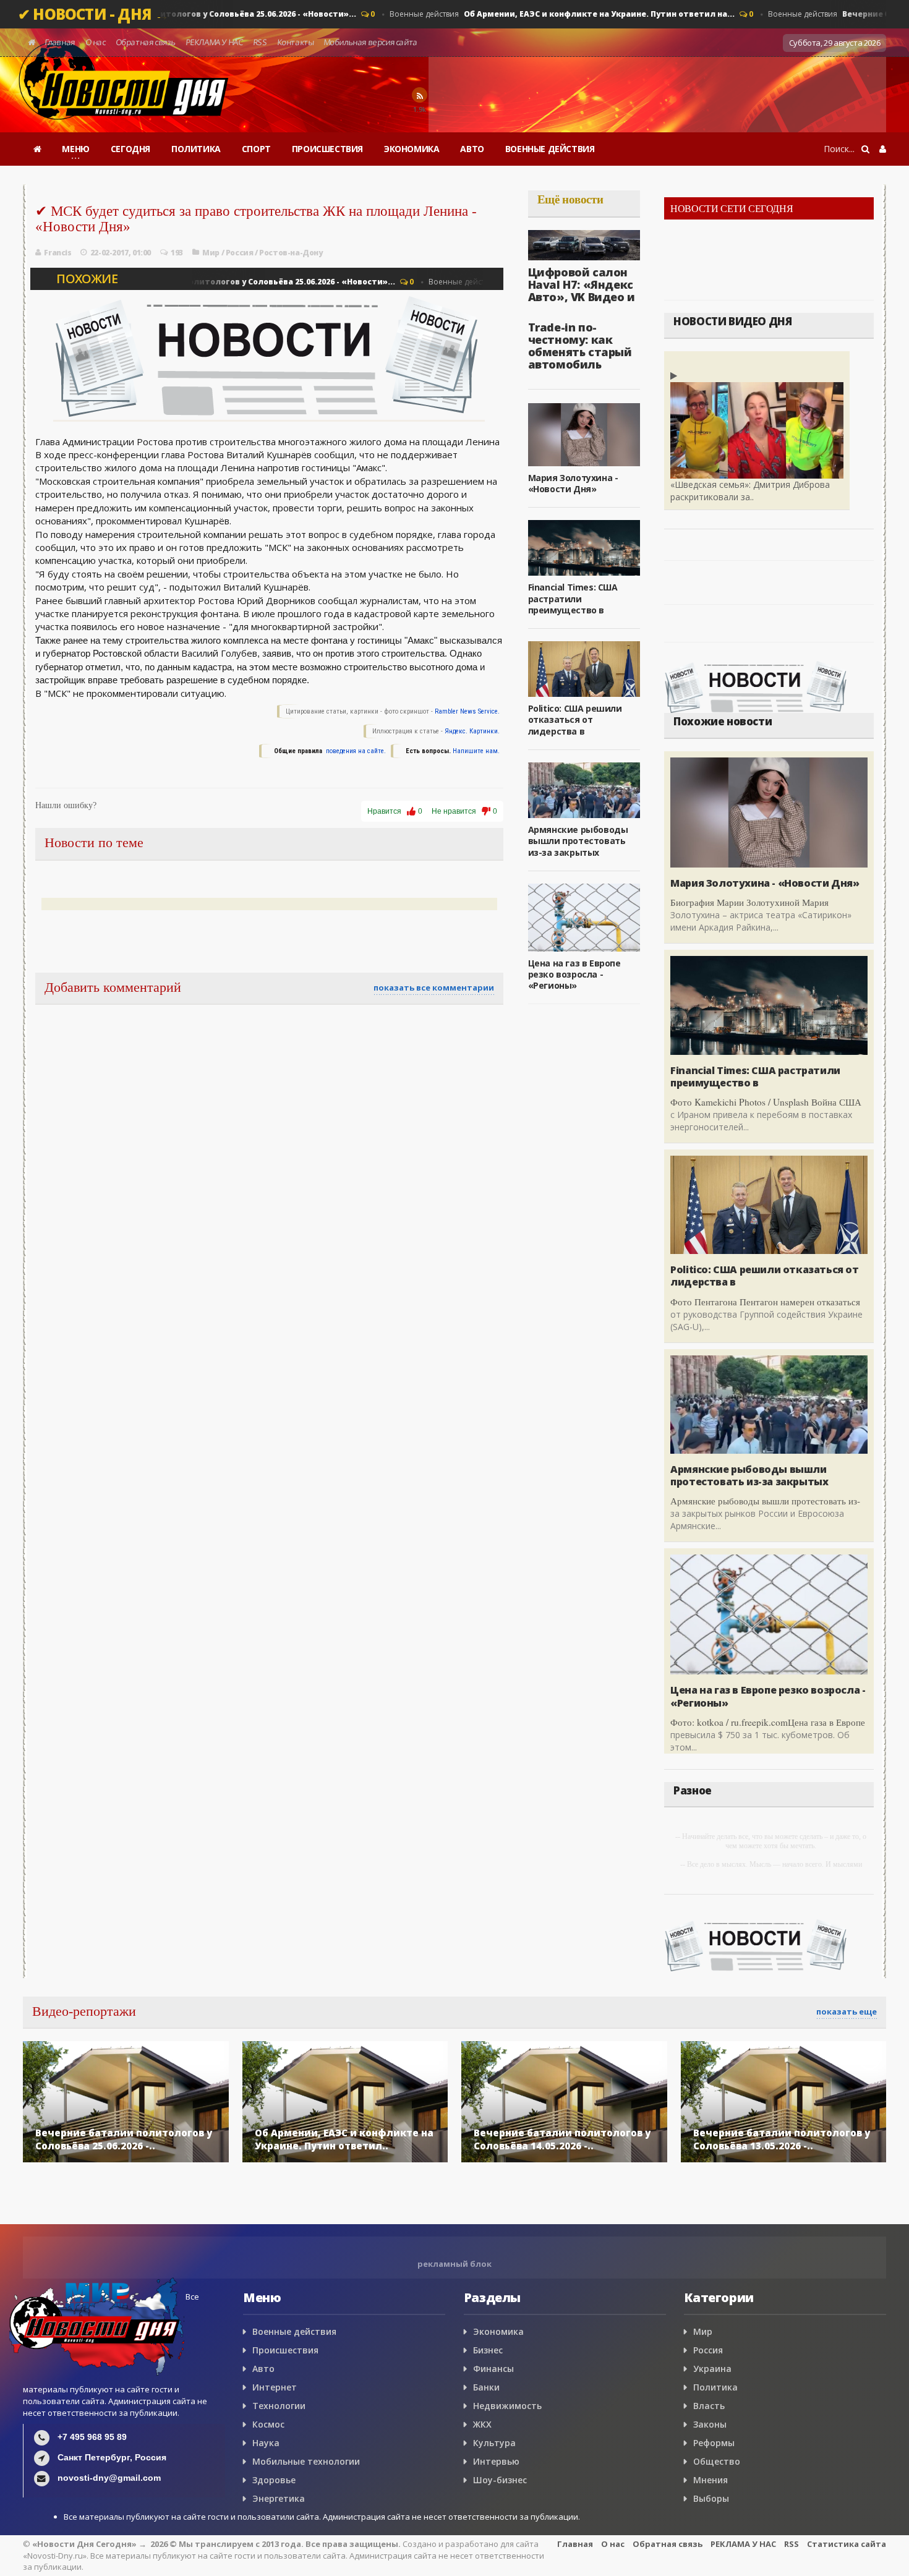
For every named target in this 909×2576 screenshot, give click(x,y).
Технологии (279, 2406)
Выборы (711, 2498)
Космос (268, 2424)
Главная (60, 42)
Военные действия (553, 14)
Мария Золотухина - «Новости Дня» (573, 483)
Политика (715, 2387)
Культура (494, 2443)
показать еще (847, 2011)
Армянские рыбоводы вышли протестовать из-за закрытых (578, 841)
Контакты (295, 42)
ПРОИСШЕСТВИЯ (327, 149)
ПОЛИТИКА (196, 149)
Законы (710, 2424)
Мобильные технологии (306, 2461)
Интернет (275, 2387)
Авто (263, 2369)
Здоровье (274, 2480)
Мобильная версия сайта (371, 42)
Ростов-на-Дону (291, 253)
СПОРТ (256, 149)
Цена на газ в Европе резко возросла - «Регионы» (574, 974)
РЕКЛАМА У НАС (214, 42)
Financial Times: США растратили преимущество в (573, 598)
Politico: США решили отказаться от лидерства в (575, 719)
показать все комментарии (434, 987)
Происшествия (285, 2350)
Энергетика (279, 2498)
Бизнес (488, 2350)
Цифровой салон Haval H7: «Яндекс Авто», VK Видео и (582, 284)
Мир (211, 253)
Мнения (711, 2480)
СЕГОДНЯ (130, 149)
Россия (240, 253)
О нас (96, 42)
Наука (266, 2443)
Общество (717, 2461)
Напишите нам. (476, 751)
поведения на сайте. (355, 751)
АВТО (472, 149)
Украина (712, 2369)
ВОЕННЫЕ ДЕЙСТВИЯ (550, 149)
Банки (486, 2387)
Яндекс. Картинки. (472, 731)
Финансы (493, 2369)
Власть (709, 2406)
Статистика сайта (847, 2544)
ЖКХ (482, 2424)
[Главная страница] (37, 149)
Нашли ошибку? (66, 805)
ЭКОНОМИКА (412, 149)
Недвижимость (507, 2406)
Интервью (496, 2461)
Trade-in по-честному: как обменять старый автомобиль (580, 345)
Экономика (498, 2331)
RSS (260, 42)
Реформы (714, 2443)
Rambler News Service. (467, 711)
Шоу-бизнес (500, 2480)
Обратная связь (146, 42)
